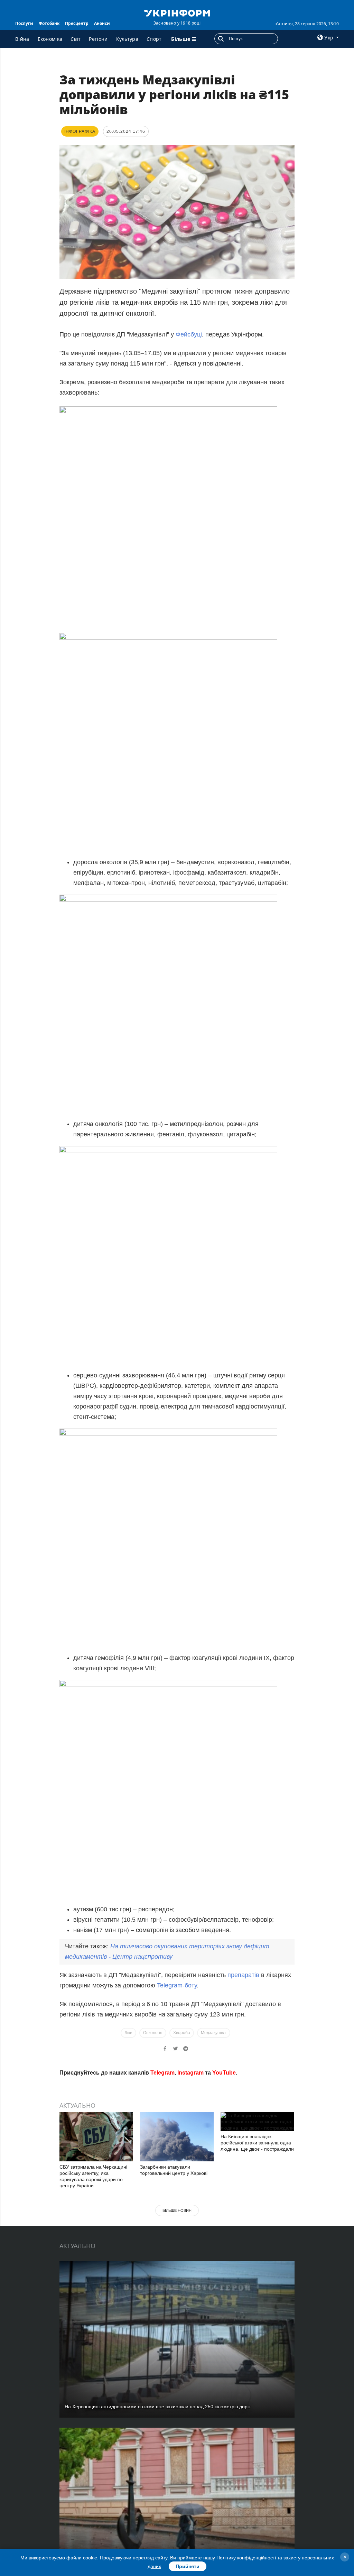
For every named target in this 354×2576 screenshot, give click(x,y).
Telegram (162, 2172)
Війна (22, 39)
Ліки (128, 2033)
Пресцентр (77, 23)
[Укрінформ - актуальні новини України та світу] (177, 12)
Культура (127, 39)
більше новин (177, 2310)
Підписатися (130, 2146)
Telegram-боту (177, 1985)
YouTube (224, 2172)
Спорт (154, 39)
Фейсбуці (189, 334)
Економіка (50, 39)
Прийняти (188, 2566)
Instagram (190, 2172)
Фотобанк (49, 23)
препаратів (244, 1975)
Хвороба (182, 2033)
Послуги (24, 23)
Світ (76, 39)
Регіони (98, 39)
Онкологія (153, 2033)
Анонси (102, 23)
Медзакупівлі (214, 2033)
